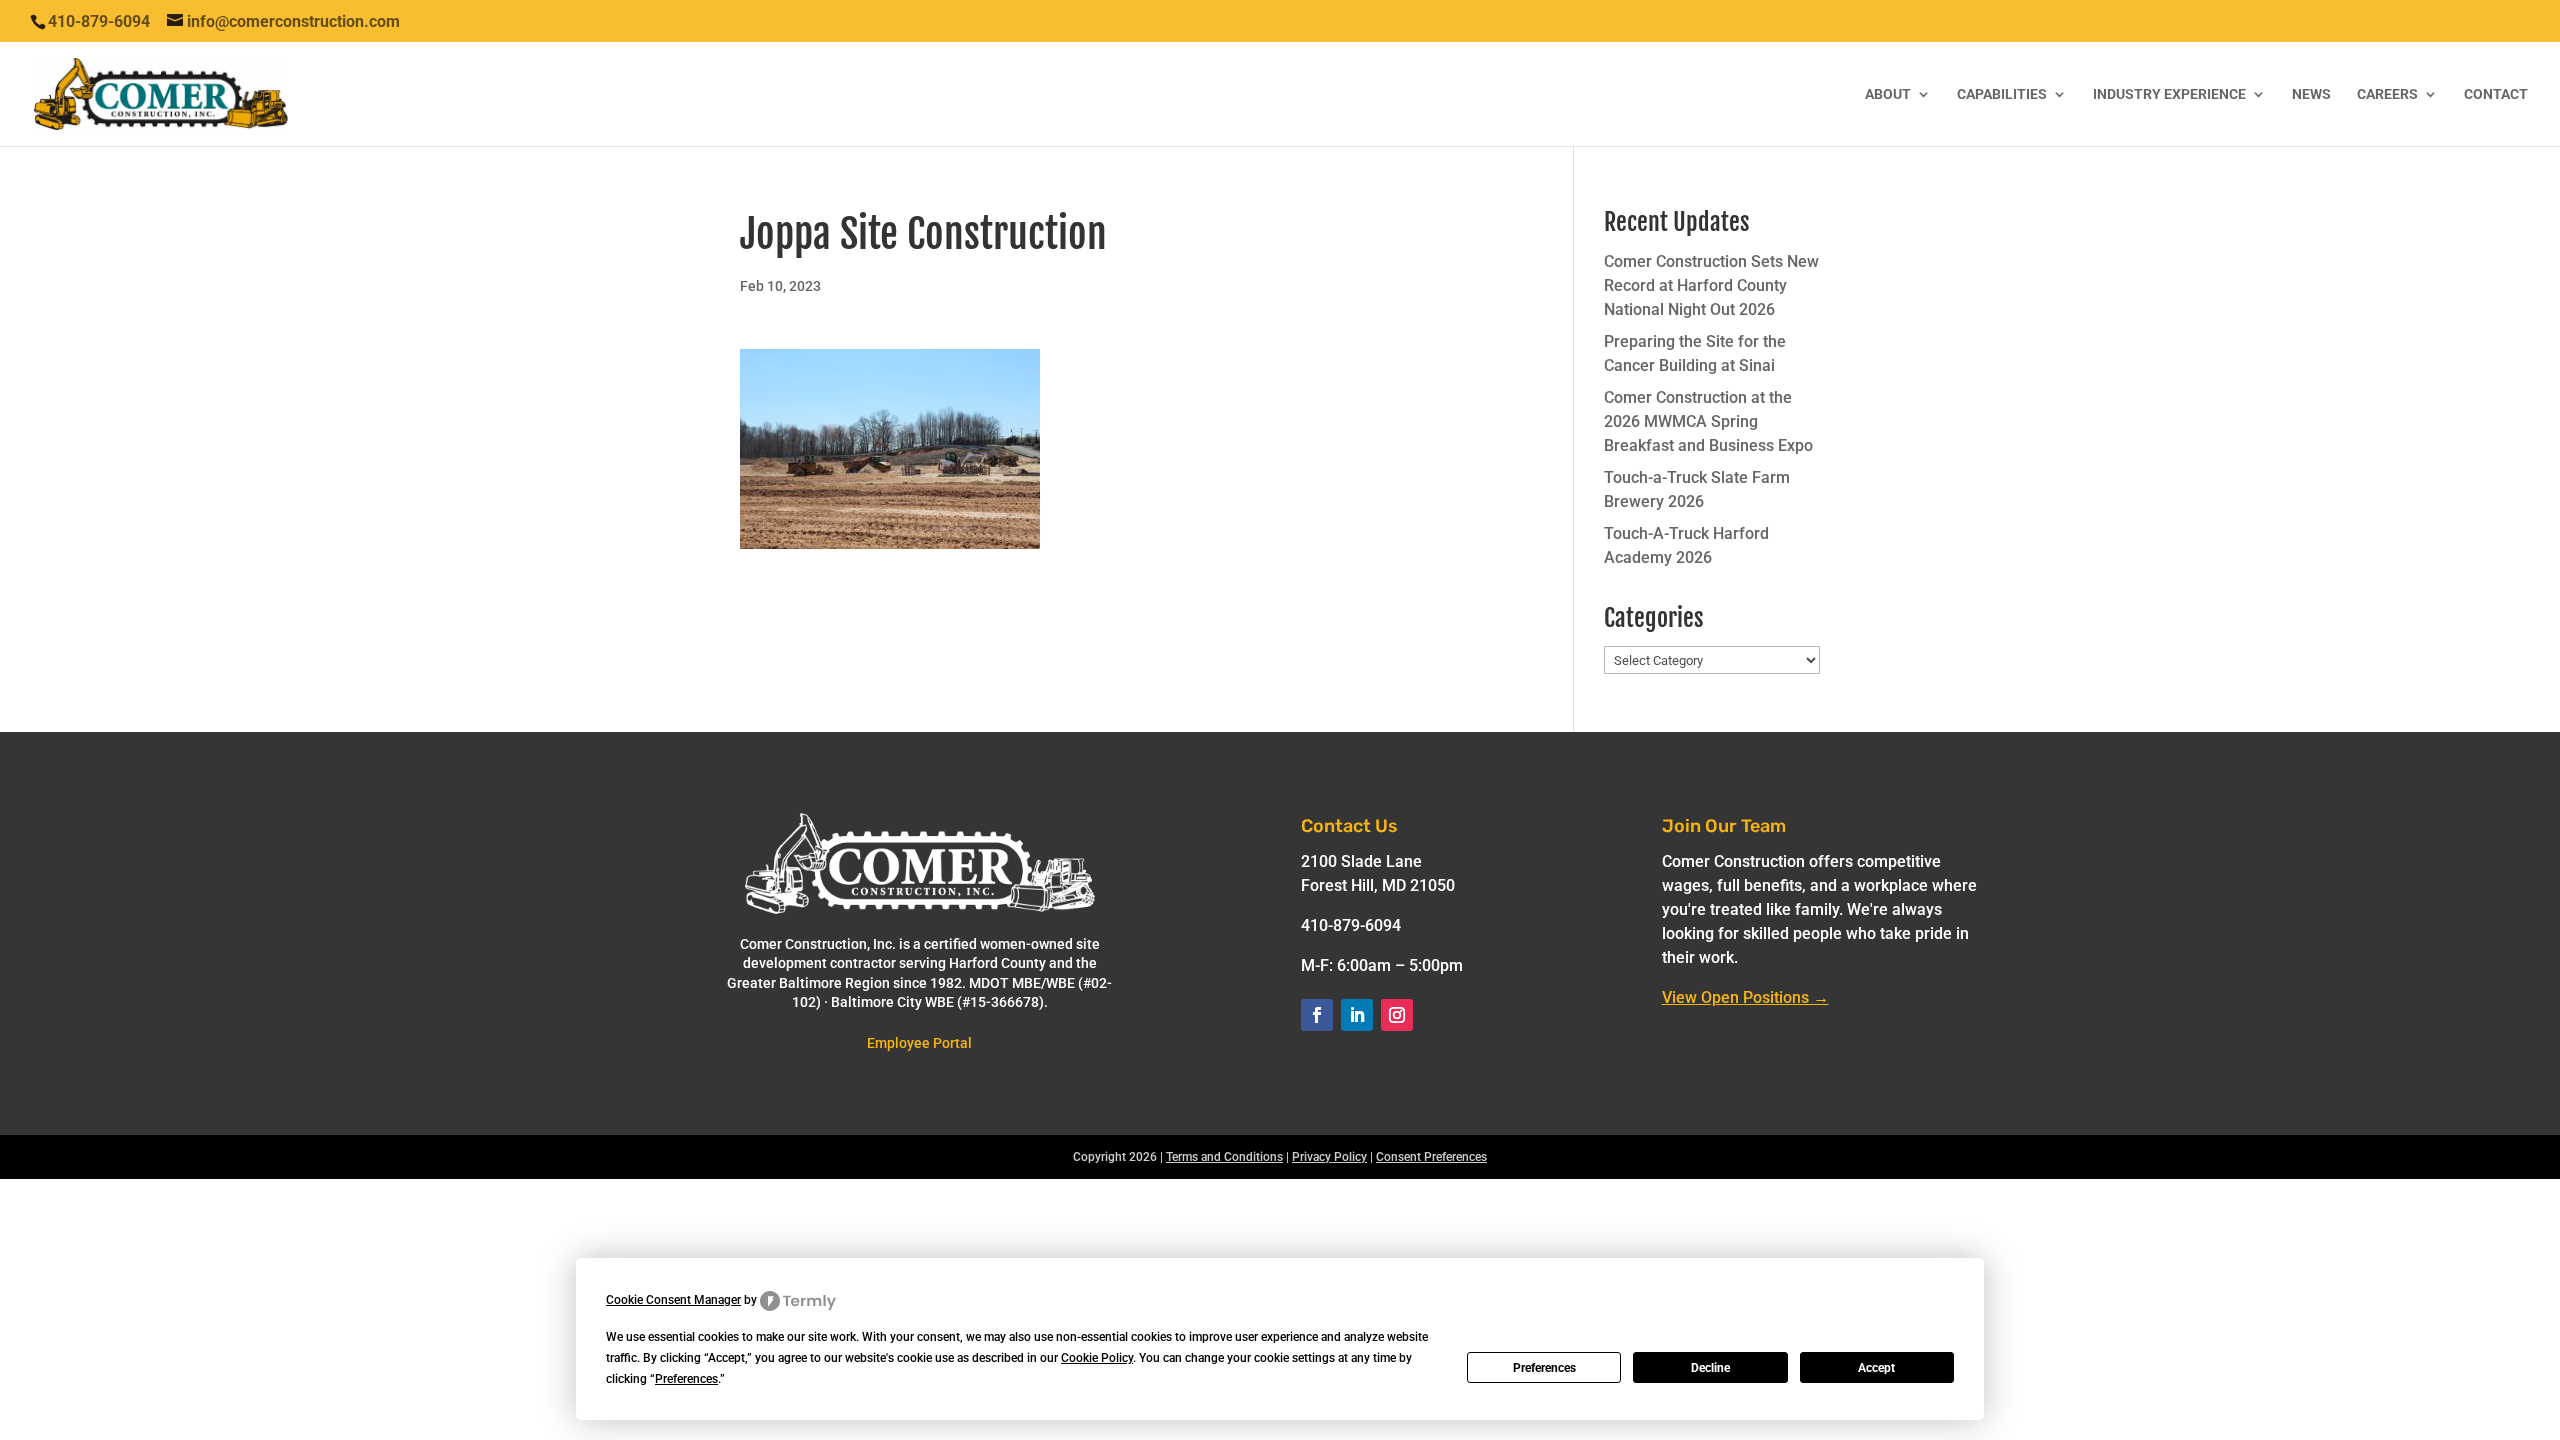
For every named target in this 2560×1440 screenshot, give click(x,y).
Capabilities (2002, 94)
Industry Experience (2169, 94)
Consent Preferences (1431, 1157)
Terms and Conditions (1224, 1157)
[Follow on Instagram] (1397, 1015)
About (1888, 94)
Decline (1710, 1368)
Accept (1876, 1368)
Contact (2496, 94)
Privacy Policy (1329, 1157)
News (2311, 94)
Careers (2387, 94)
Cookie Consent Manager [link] (673, 1300)
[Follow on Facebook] (1317, 1015)
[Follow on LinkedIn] (1357, 1015)
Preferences (1544, 1368)
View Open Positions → (1745, 997)
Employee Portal (919, 1043)
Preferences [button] (686, 1379)
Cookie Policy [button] (1097, 1358)
